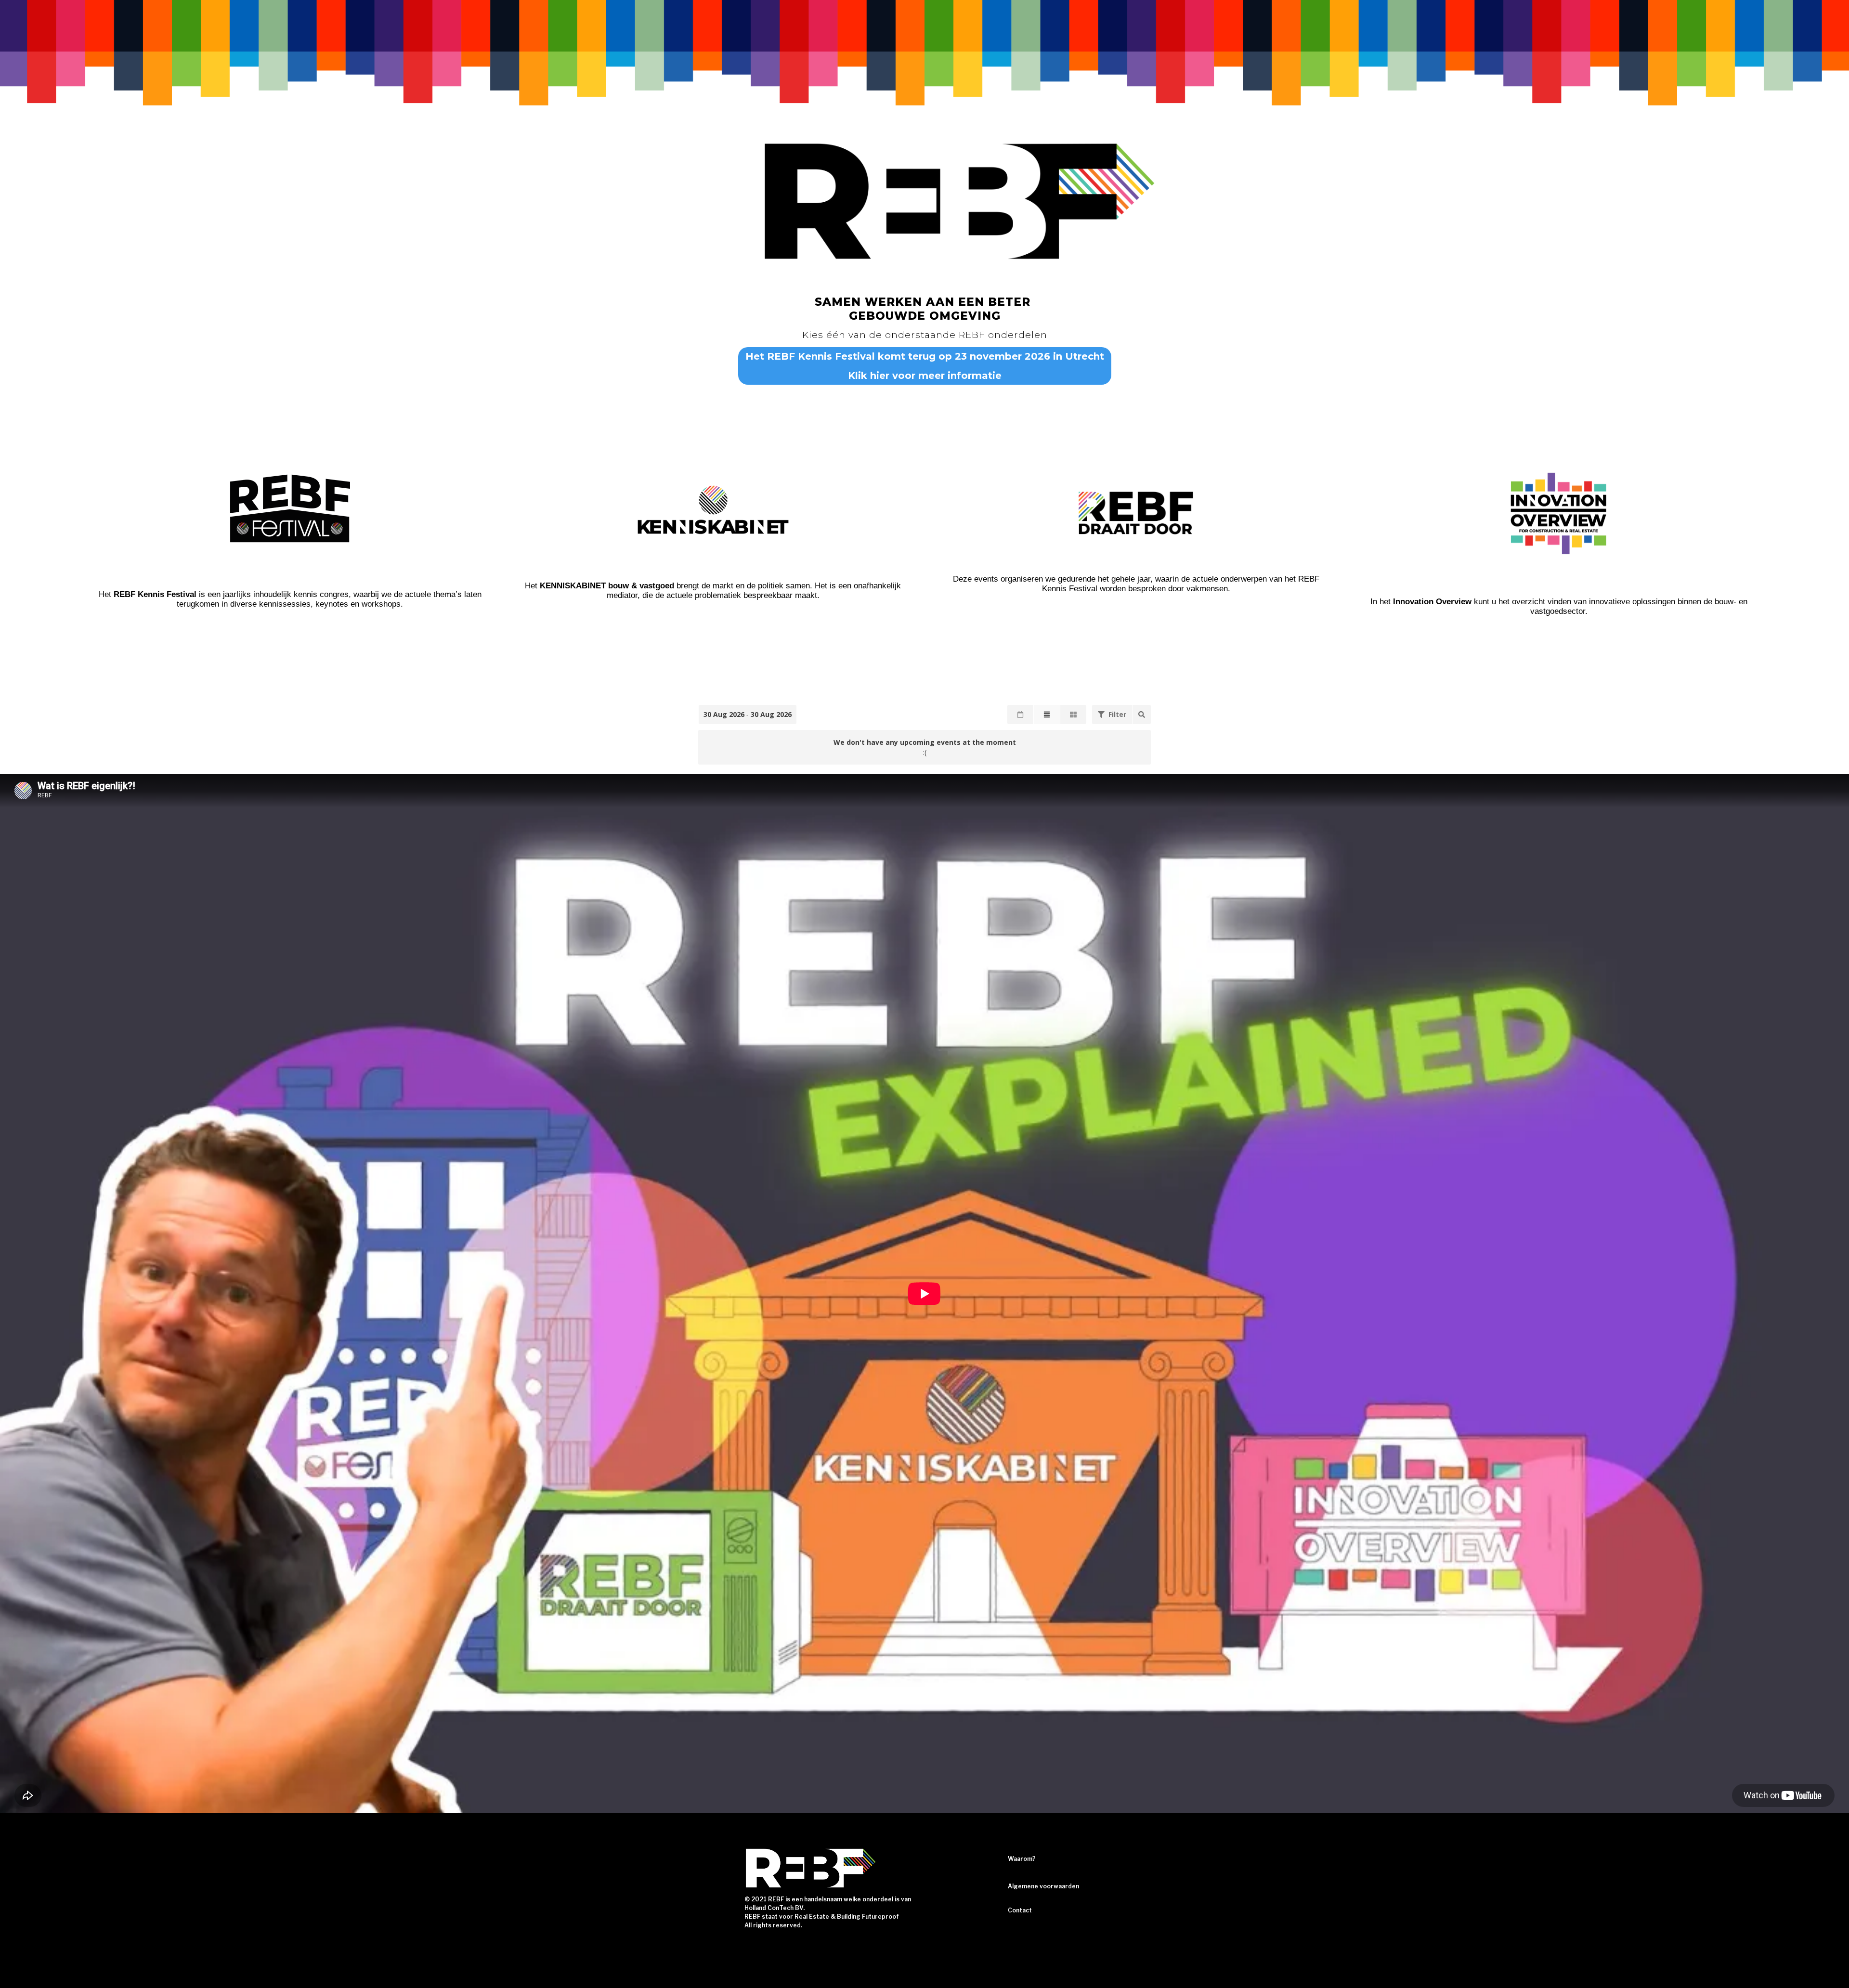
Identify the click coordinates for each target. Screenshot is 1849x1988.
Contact (1020, 1910)
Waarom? (1022, 1859)
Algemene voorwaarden (1043, 1886)
